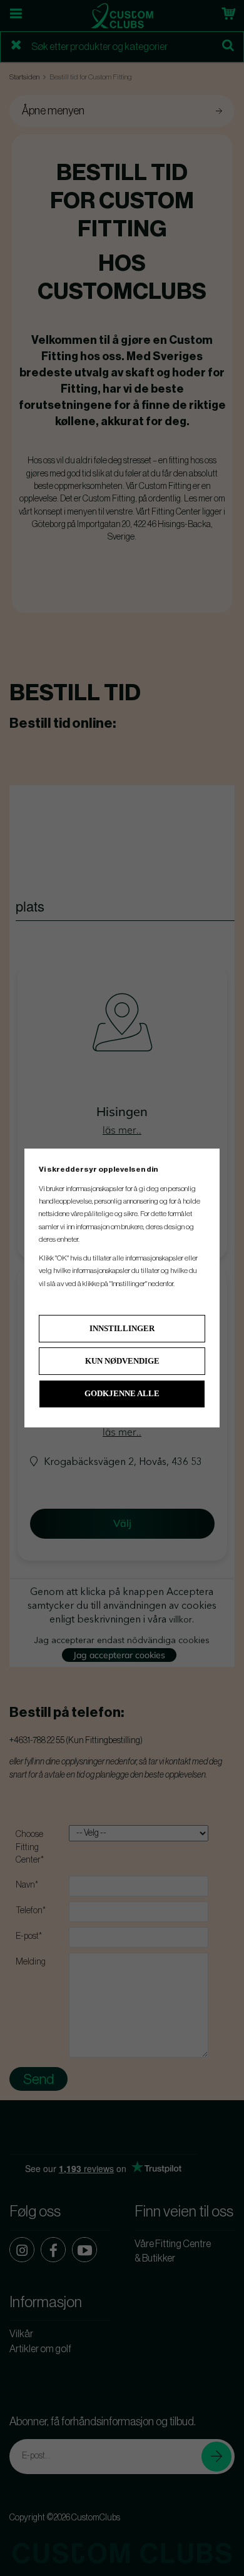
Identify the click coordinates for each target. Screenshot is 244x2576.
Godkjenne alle (122, 1393)
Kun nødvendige (122, 1361)
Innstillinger (122, 1328)
